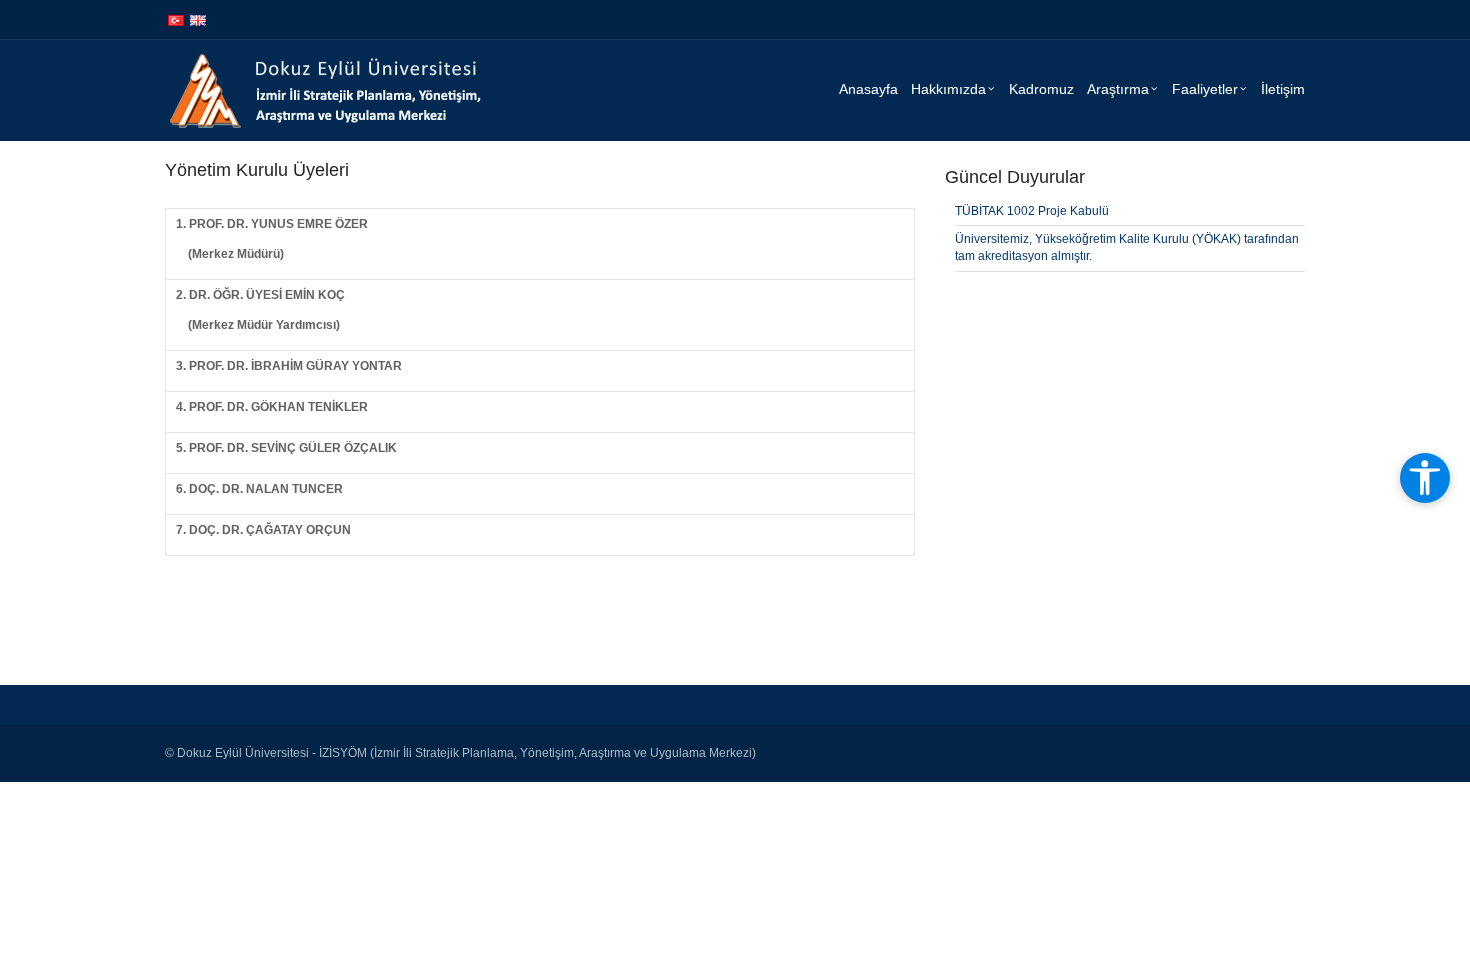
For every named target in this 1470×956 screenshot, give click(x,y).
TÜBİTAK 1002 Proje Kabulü (1032, 211)
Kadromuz (1041, 89)
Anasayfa (868, 89)
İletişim (1283, 89)
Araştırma (1118, 89)
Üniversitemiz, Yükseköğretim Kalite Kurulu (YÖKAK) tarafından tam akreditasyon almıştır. (1127, 247)
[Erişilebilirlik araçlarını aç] (1425, 478)
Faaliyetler (1205, 89)
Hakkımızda (948, 89)
